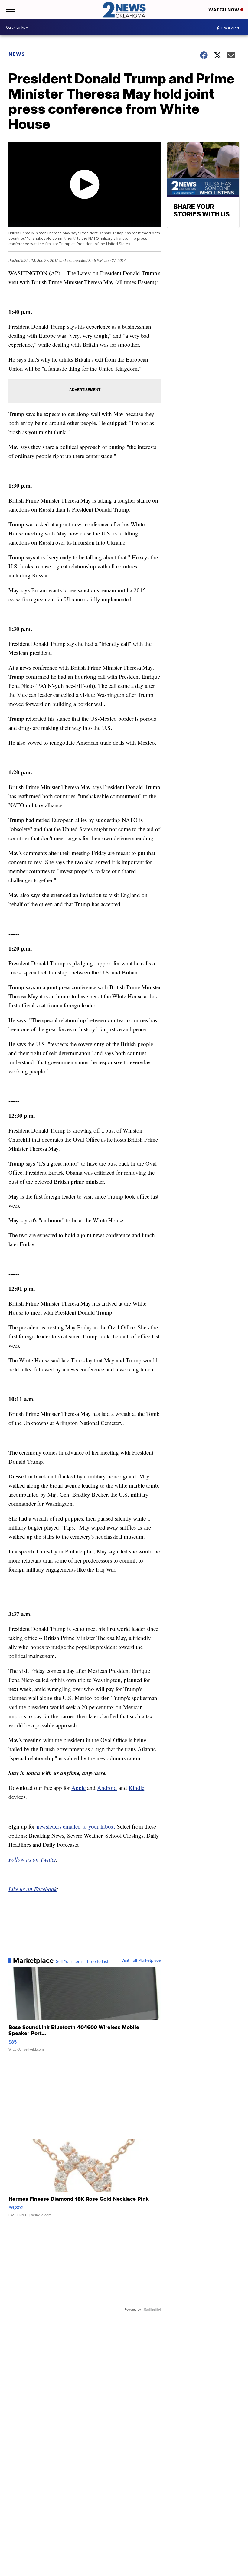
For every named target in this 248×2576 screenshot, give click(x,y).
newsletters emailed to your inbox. (76, 1826)
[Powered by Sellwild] (152, 2310)
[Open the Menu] (10, 10)
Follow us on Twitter (32, 1859)
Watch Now (224, 10)
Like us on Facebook (33, 1889)
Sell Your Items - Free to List (82, 1962)
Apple (78, 1788)
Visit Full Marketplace (141, 1960)
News (17, 54)
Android (107, 1788)
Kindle (136, 1788)
